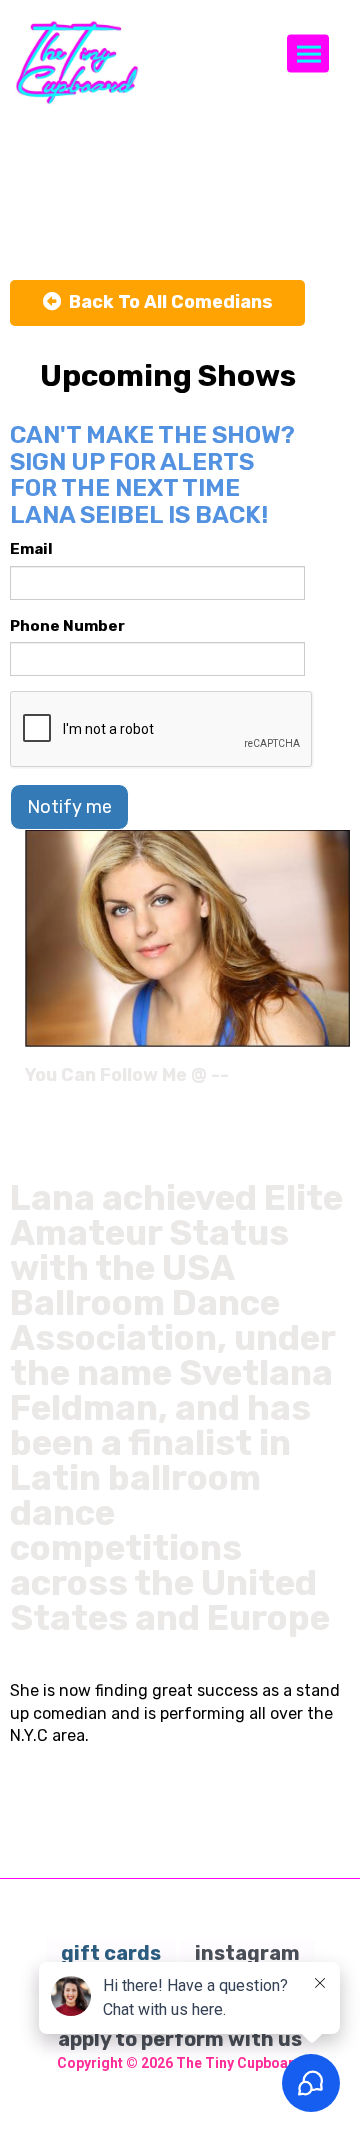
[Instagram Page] (337, 1082)
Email (31, 549)
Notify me (69, 807)
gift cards (111, 1953)
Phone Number (67, 626)
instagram (247, 1953)
